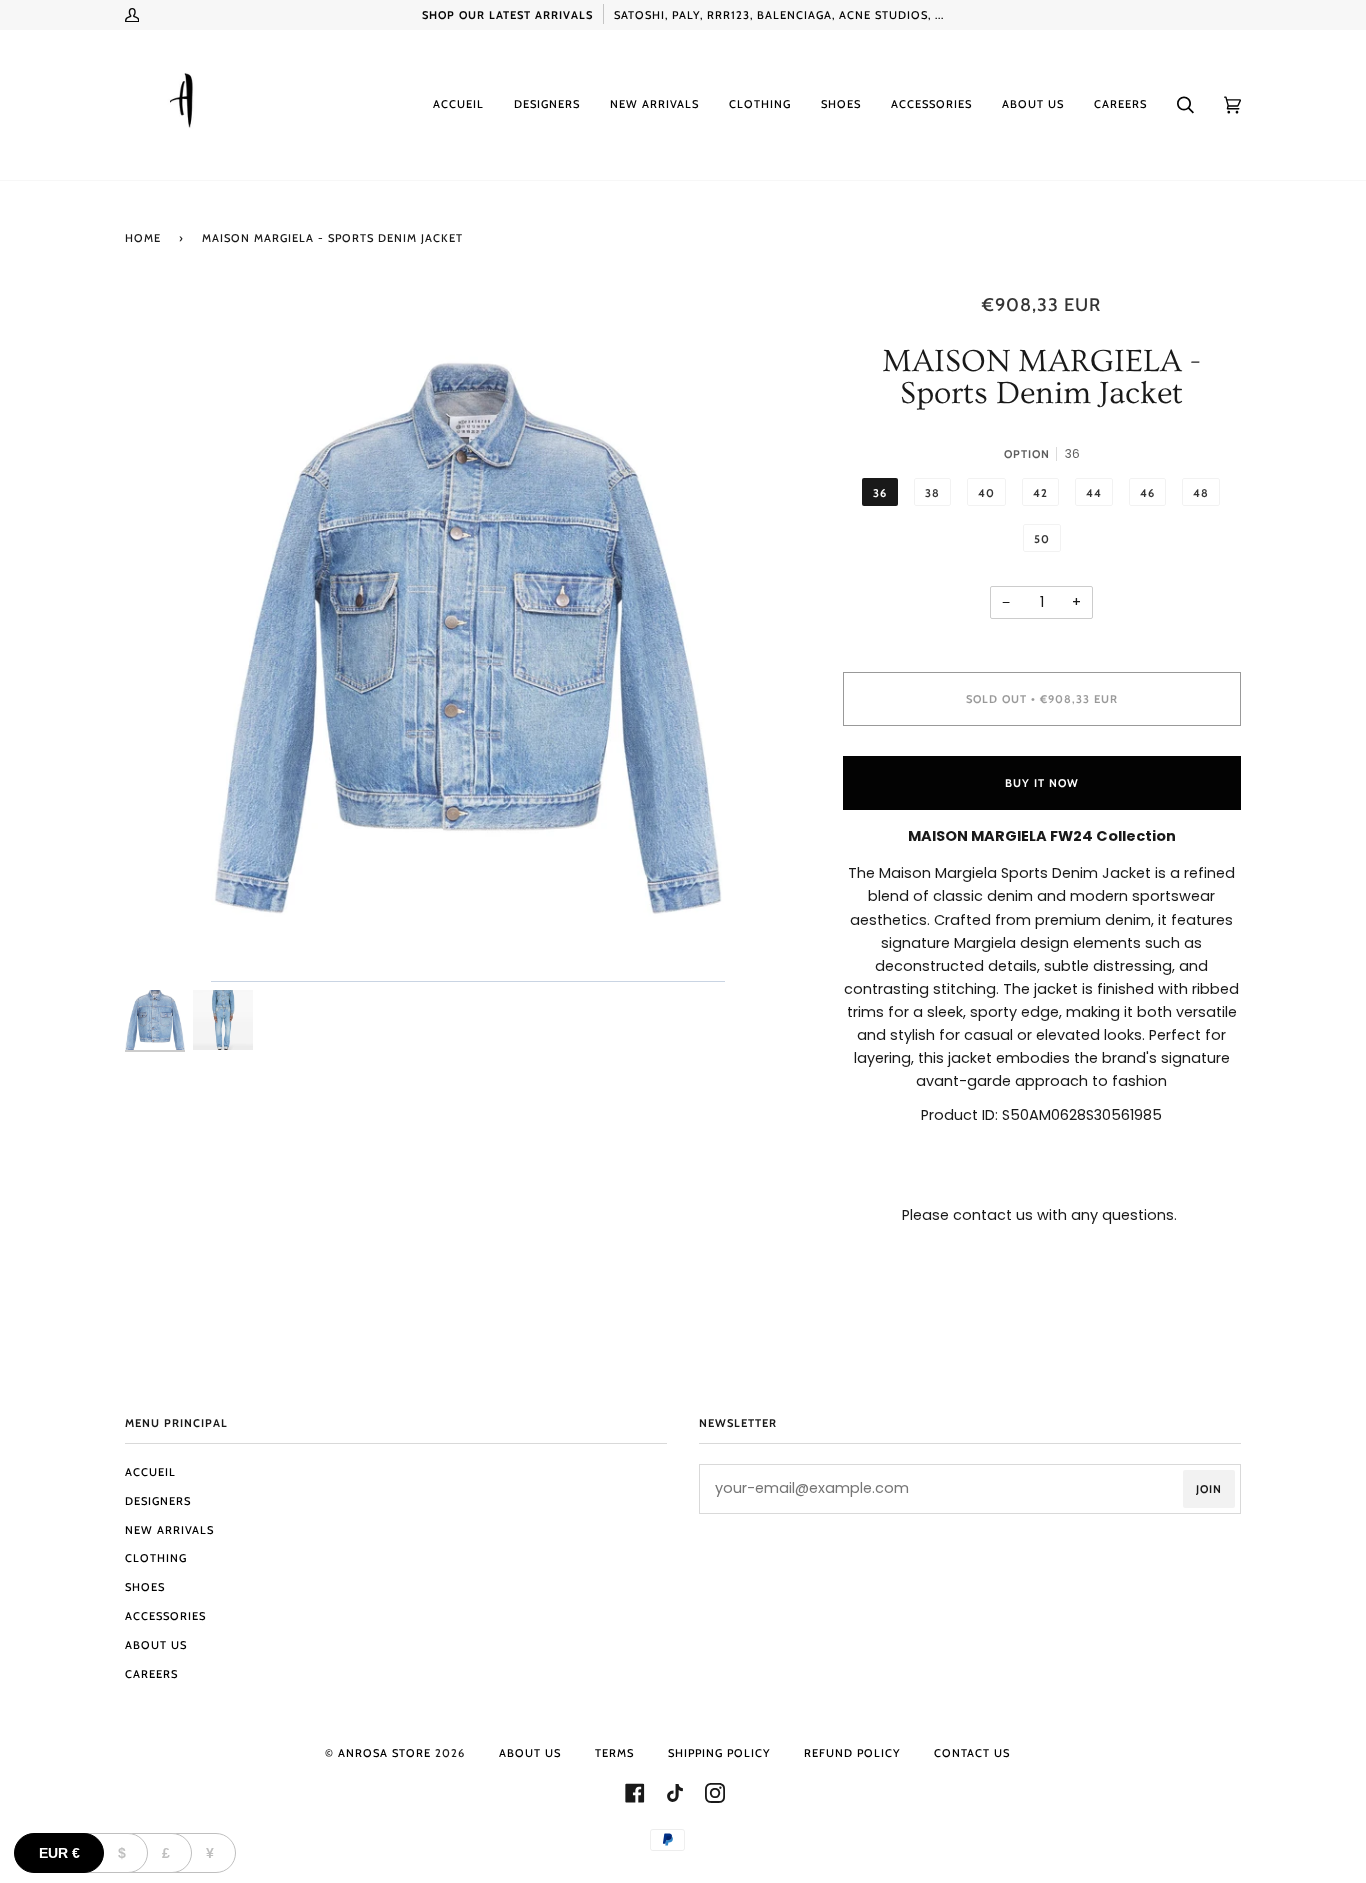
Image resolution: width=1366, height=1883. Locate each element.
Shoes (145, 1587)
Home (143, 238)
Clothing (156, 1558)
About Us (156, 1645)
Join (1209, 1489)
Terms (614, 1753)
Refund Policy (852, 1753)
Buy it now (1042, 783)
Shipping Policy (719, 1753)
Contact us (972, 1753)
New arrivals (169, 1530)
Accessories (165, 1616)
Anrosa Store (384, 1753)
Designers (158, 1501)
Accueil (150, 1472)
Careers (151, 1674)
